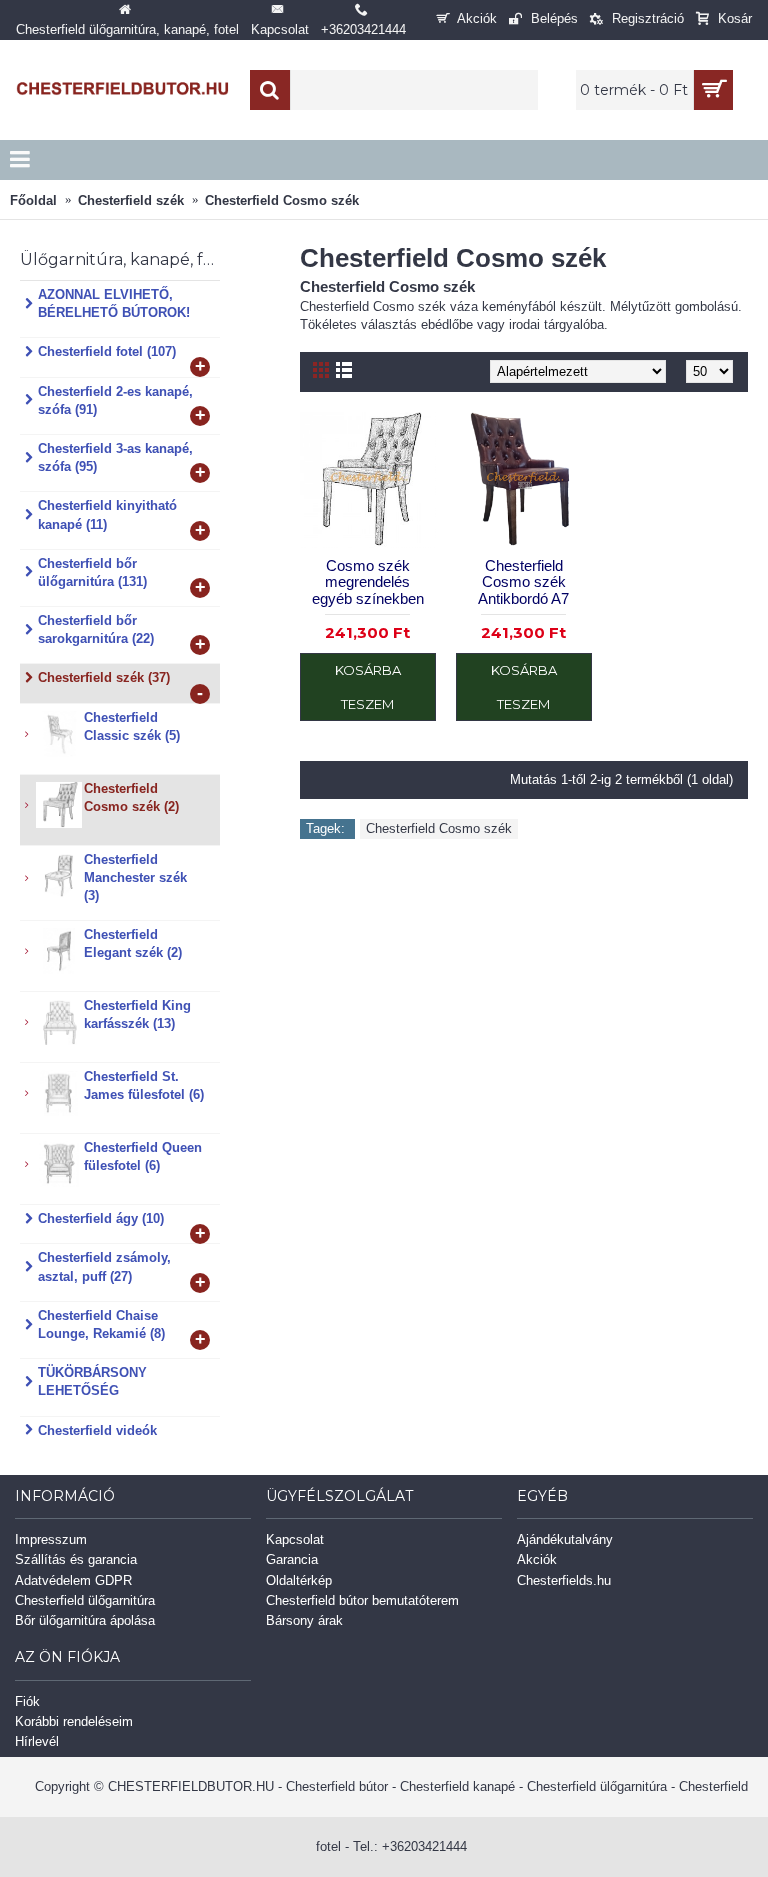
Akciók (537, 1559)
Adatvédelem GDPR (73, 1580)
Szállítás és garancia (76, 1559)
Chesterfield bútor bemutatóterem (362, 1600)
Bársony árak (304, 1620)
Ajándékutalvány (565, 1539)
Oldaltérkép (299, 1580)
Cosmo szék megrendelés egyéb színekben (368, 582)
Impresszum (51, 1539)
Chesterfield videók (97, 1430)
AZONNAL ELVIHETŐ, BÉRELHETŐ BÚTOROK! (114, 303)
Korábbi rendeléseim (74, 1721)
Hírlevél (37, 1741)
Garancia (292, 1559)
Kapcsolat (295, 1539)
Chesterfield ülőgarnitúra (85, 1600)
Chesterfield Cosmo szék (439, 828)
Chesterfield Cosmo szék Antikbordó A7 (523, 582)
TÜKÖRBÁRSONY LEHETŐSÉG (92, 1381)
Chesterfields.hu (564, 1580)
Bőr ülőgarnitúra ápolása (85, 1620)
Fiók (27, 1701)
